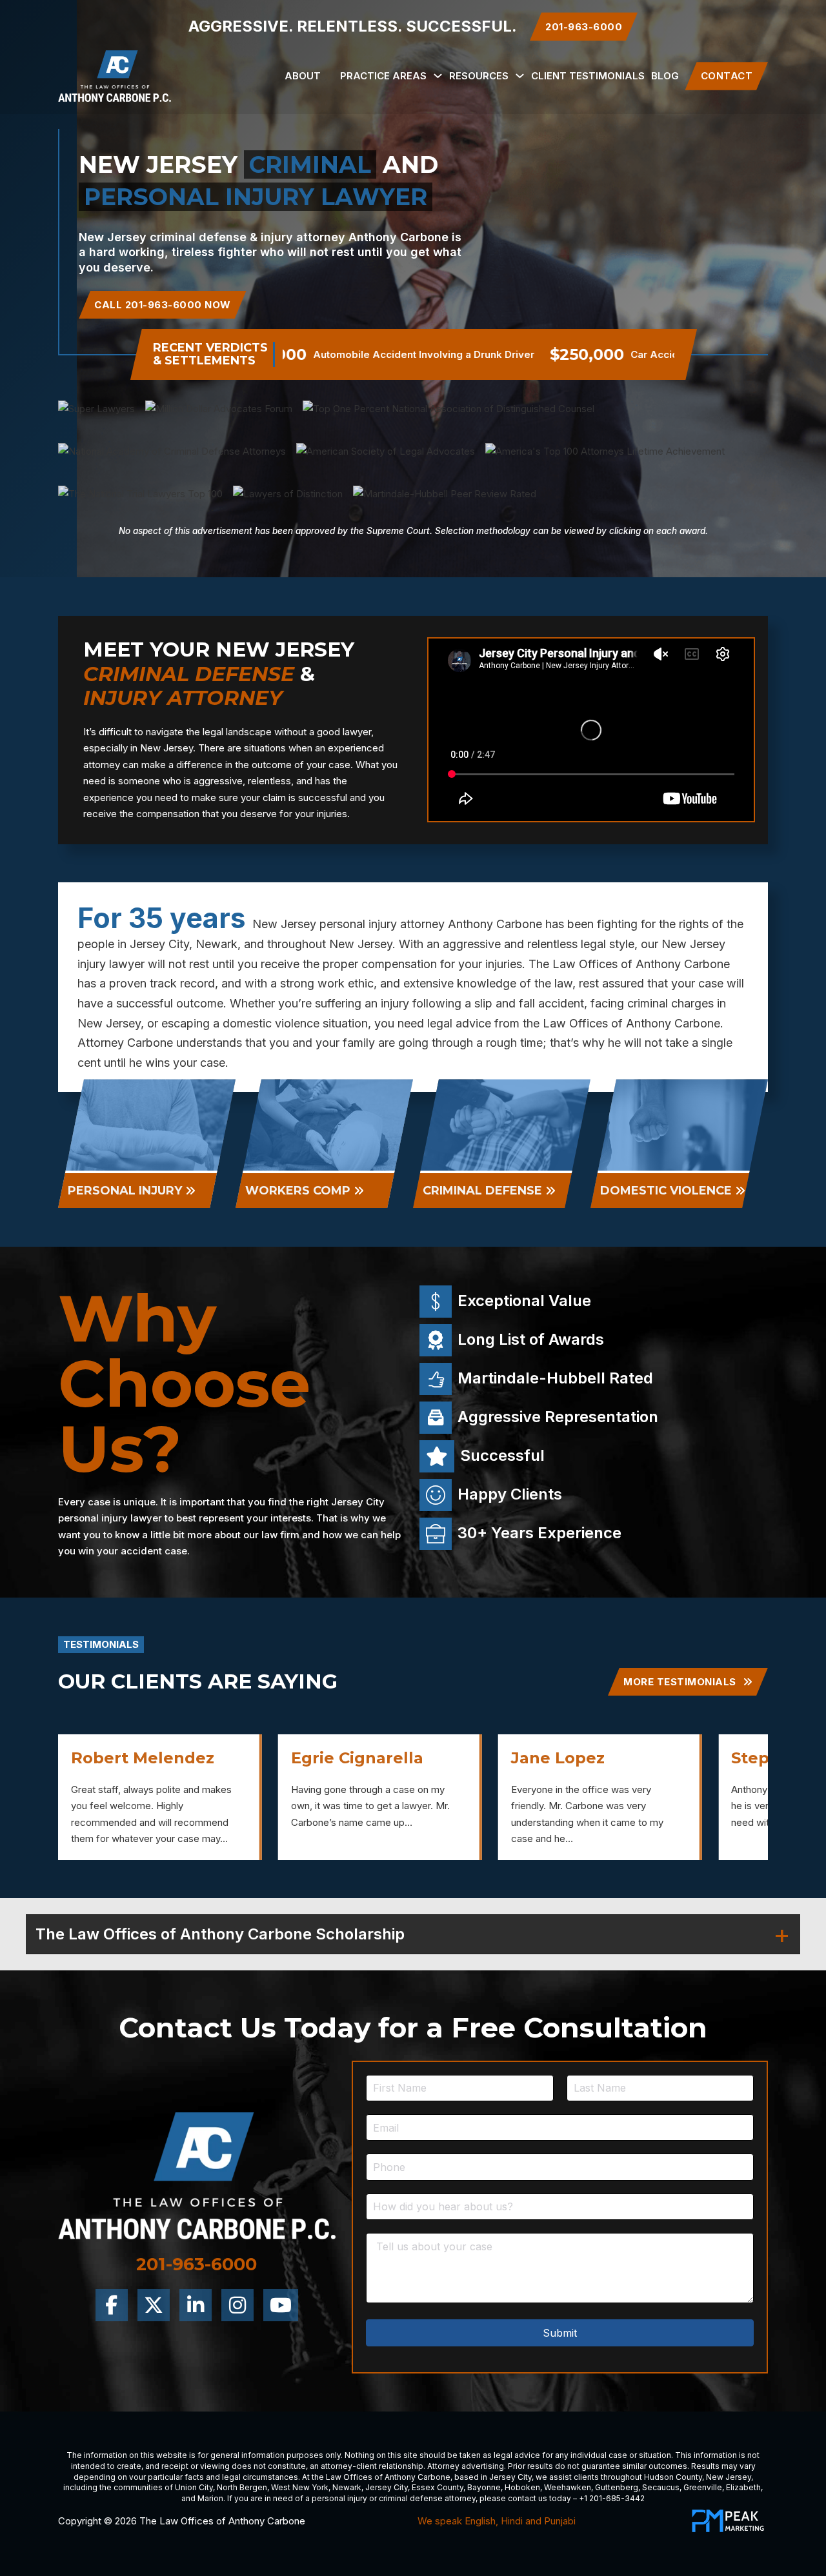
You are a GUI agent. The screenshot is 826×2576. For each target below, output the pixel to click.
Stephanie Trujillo (585, 1758)
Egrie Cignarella (137, 1758)
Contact (727, 76)
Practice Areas (383, 76)
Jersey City (510, 2477)
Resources (479, 76)
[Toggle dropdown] (438, 76)
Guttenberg (617, 2487)
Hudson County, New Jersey (698, 2477)
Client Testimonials (588, 76)
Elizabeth (743, 2487)
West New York (300, 2487)
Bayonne (484, 2487)
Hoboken (522, 2487)
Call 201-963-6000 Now (163, 305)
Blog (665, 76)
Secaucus (661, 2487)
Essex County (438, 2487)
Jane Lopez (338, 1758)
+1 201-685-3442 (612, 2498)
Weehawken (568, 2487)
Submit (560, 2333)
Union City (194, 2487)
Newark (347, 2487)
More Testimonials (680, 1682)
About (303, 76)
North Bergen (242, 2487)
